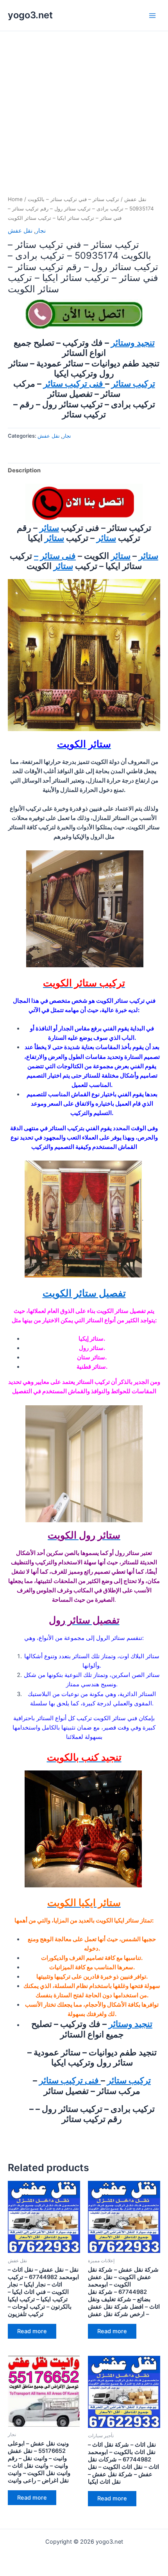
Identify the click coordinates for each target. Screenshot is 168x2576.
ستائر (49, 528)
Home (15, 199)
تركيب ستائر (133, 383)
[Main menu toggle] (152, 15)
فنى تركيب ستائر (74, 383)
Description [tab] (24, 470)
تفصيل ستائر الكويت (84, 1293)
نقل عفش (135, 199)
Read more (32, 2331)
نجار (41, 231)
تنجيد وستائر (133, 343)
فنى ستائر (58, 556)
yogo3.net (30, 15)
